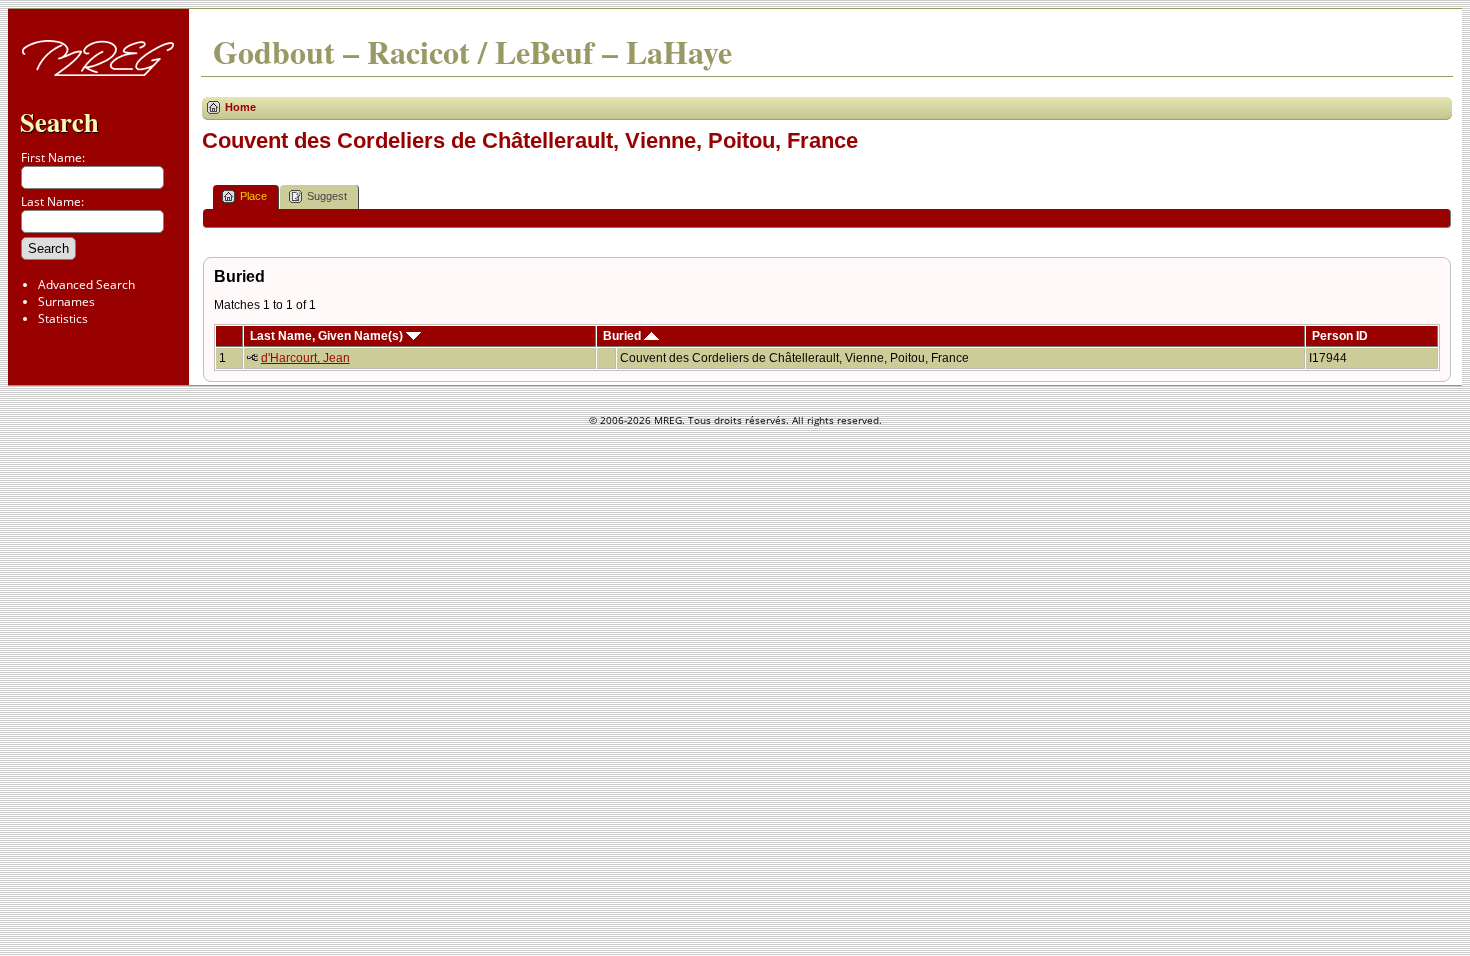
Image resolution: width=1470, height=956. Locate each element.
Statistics (63, 318)
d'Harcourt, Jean (305, 358)
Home (240, 107)
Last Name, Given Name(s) (328, 336)
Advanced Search (86, 284)
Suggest (327, 196)
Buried (623, 336)
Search (59, 121)
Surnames (66, 301)
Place (253, 196)
